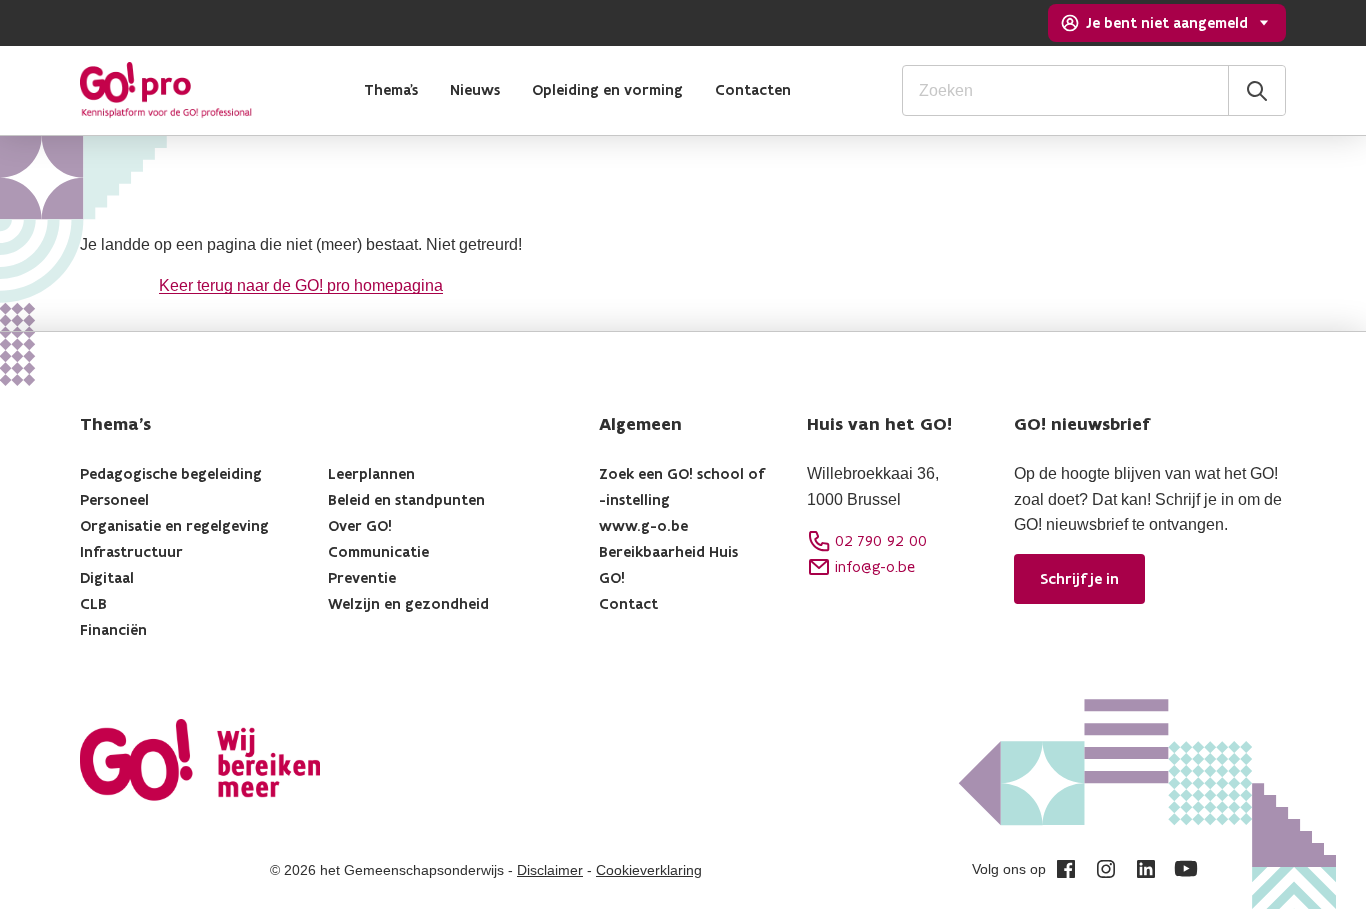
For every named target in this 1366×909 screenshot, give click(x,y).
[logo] (166, 90)
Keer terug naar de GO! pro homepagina (301, 285)
